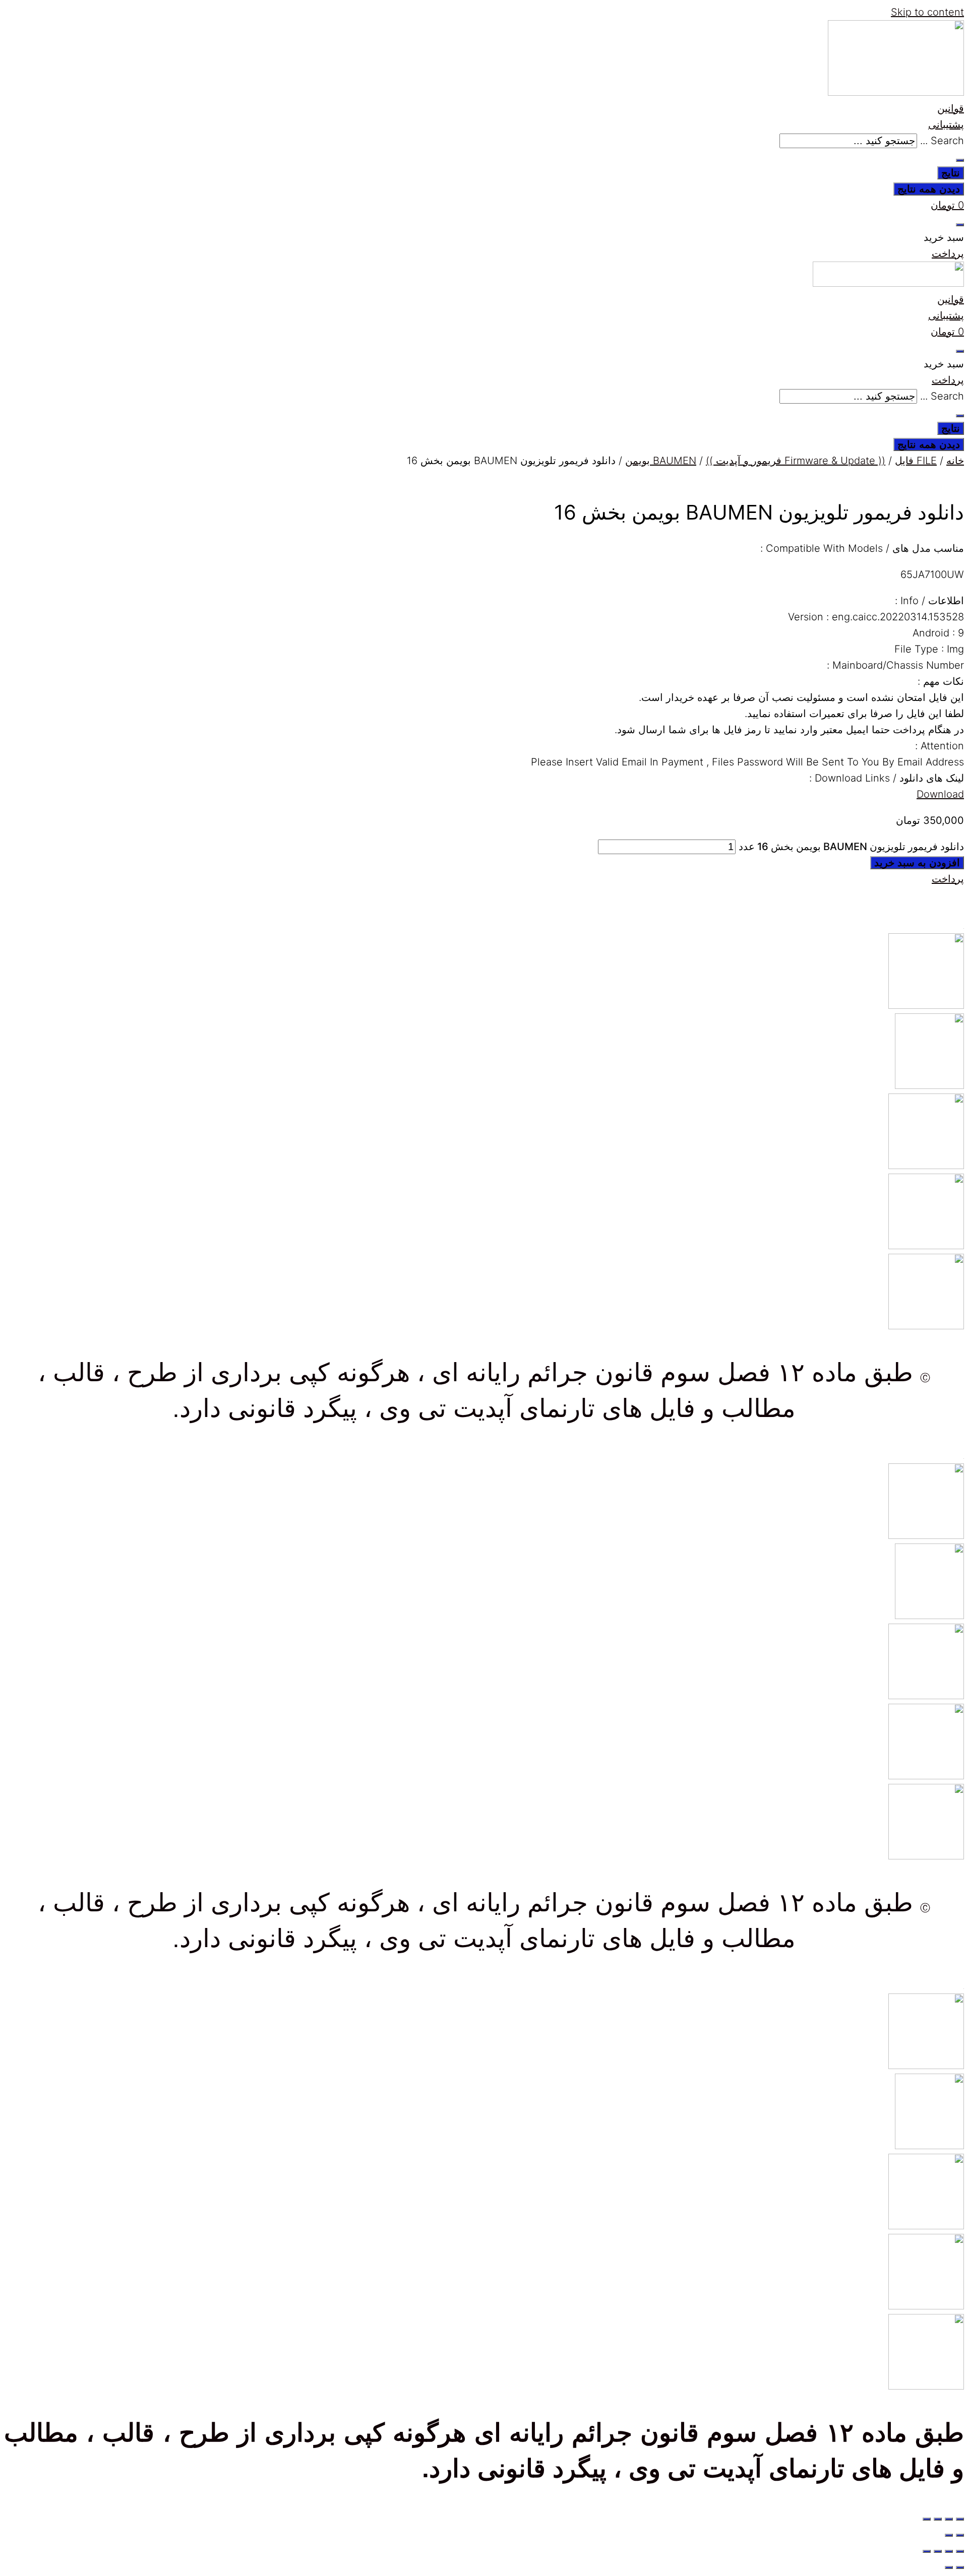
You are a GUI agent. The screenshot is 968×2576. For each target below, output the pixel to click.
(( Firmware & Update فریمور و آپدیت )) (796, 461)
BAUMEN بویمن (661, 461)
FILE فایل (916, 461)
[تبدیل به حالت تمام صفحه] (949, 2519)
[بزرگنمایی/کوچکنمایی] (960, 2519)
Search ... (942, 141)
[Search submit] (960, 160)
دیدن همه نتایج (929, 189)
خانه (955, 461)
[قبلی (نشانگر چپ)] (960, 2535)
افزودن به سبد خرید (917, 863)
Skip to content (927, 12)
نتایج (951, 173)
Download (940, 794)
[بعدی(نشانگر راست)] (949, 2535)
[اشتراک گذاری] (938, 2519)
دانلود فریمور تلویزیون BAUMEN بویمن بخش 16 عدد (851, 847)
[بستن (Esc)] (927, 2519)
